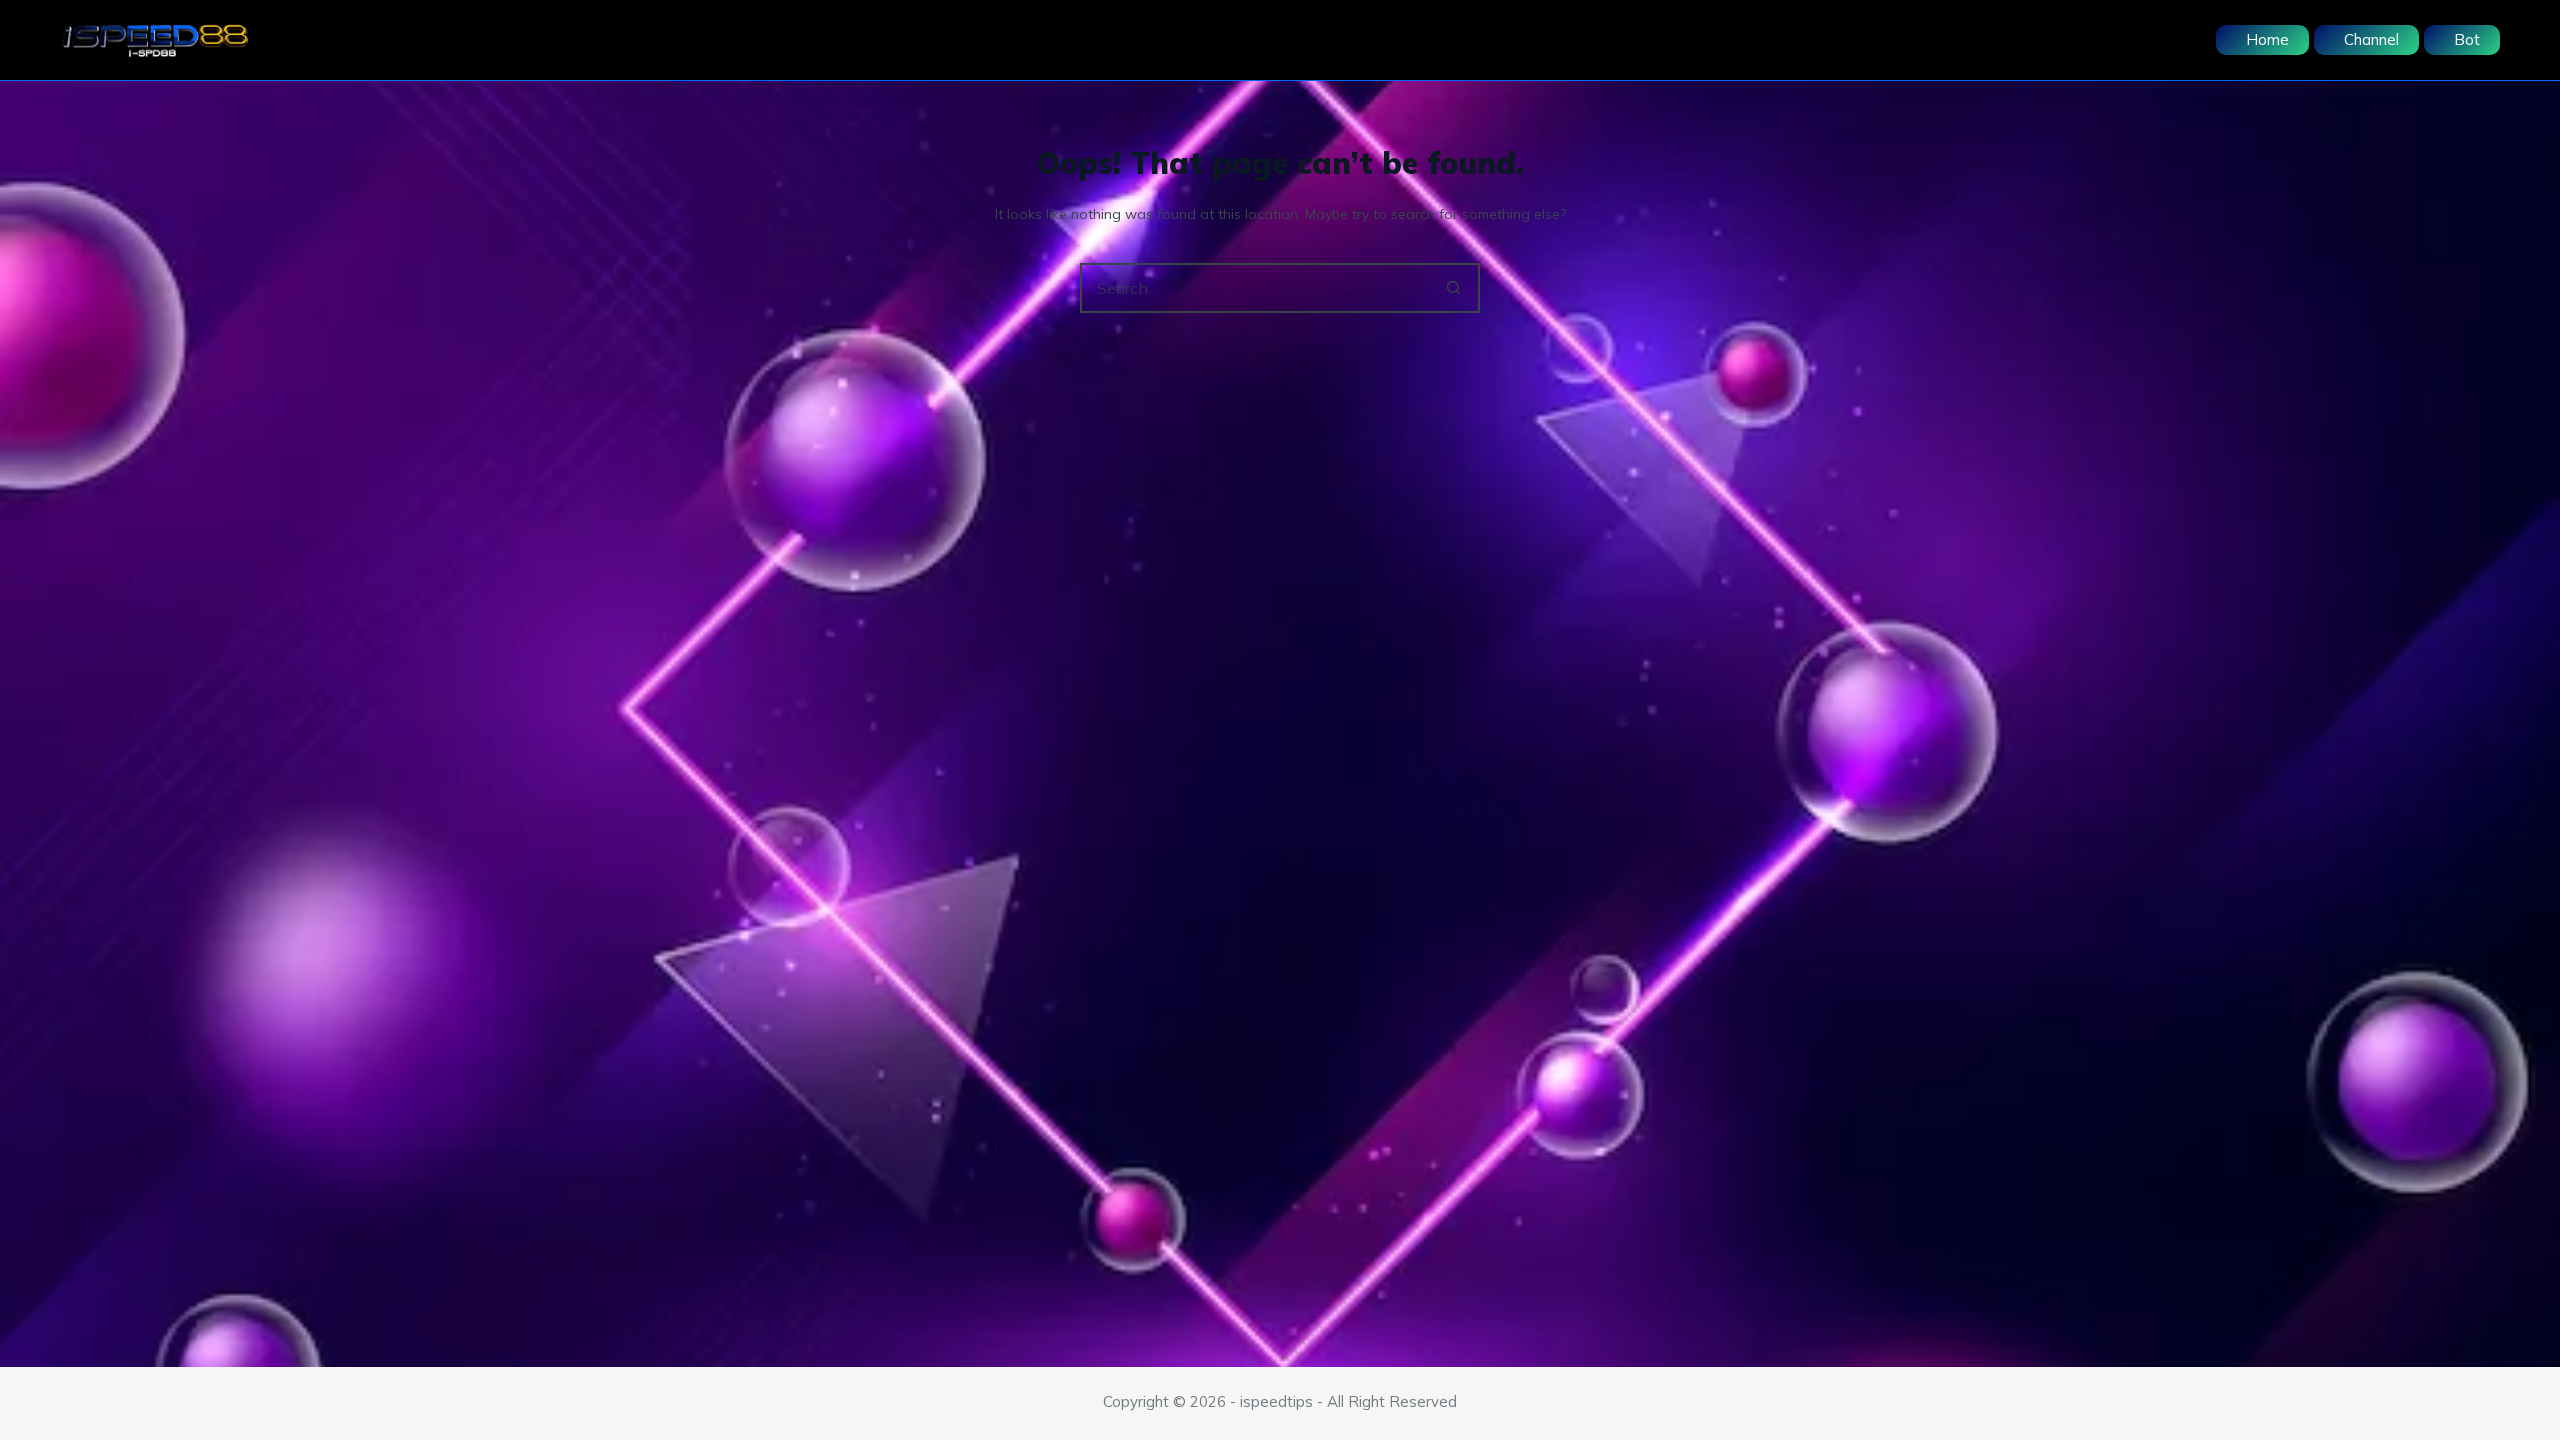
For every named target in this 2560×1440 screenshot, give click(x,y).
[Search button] (1453, 288)
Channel (2371, 39)
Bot (2467, 39)
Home (2267, 39)
